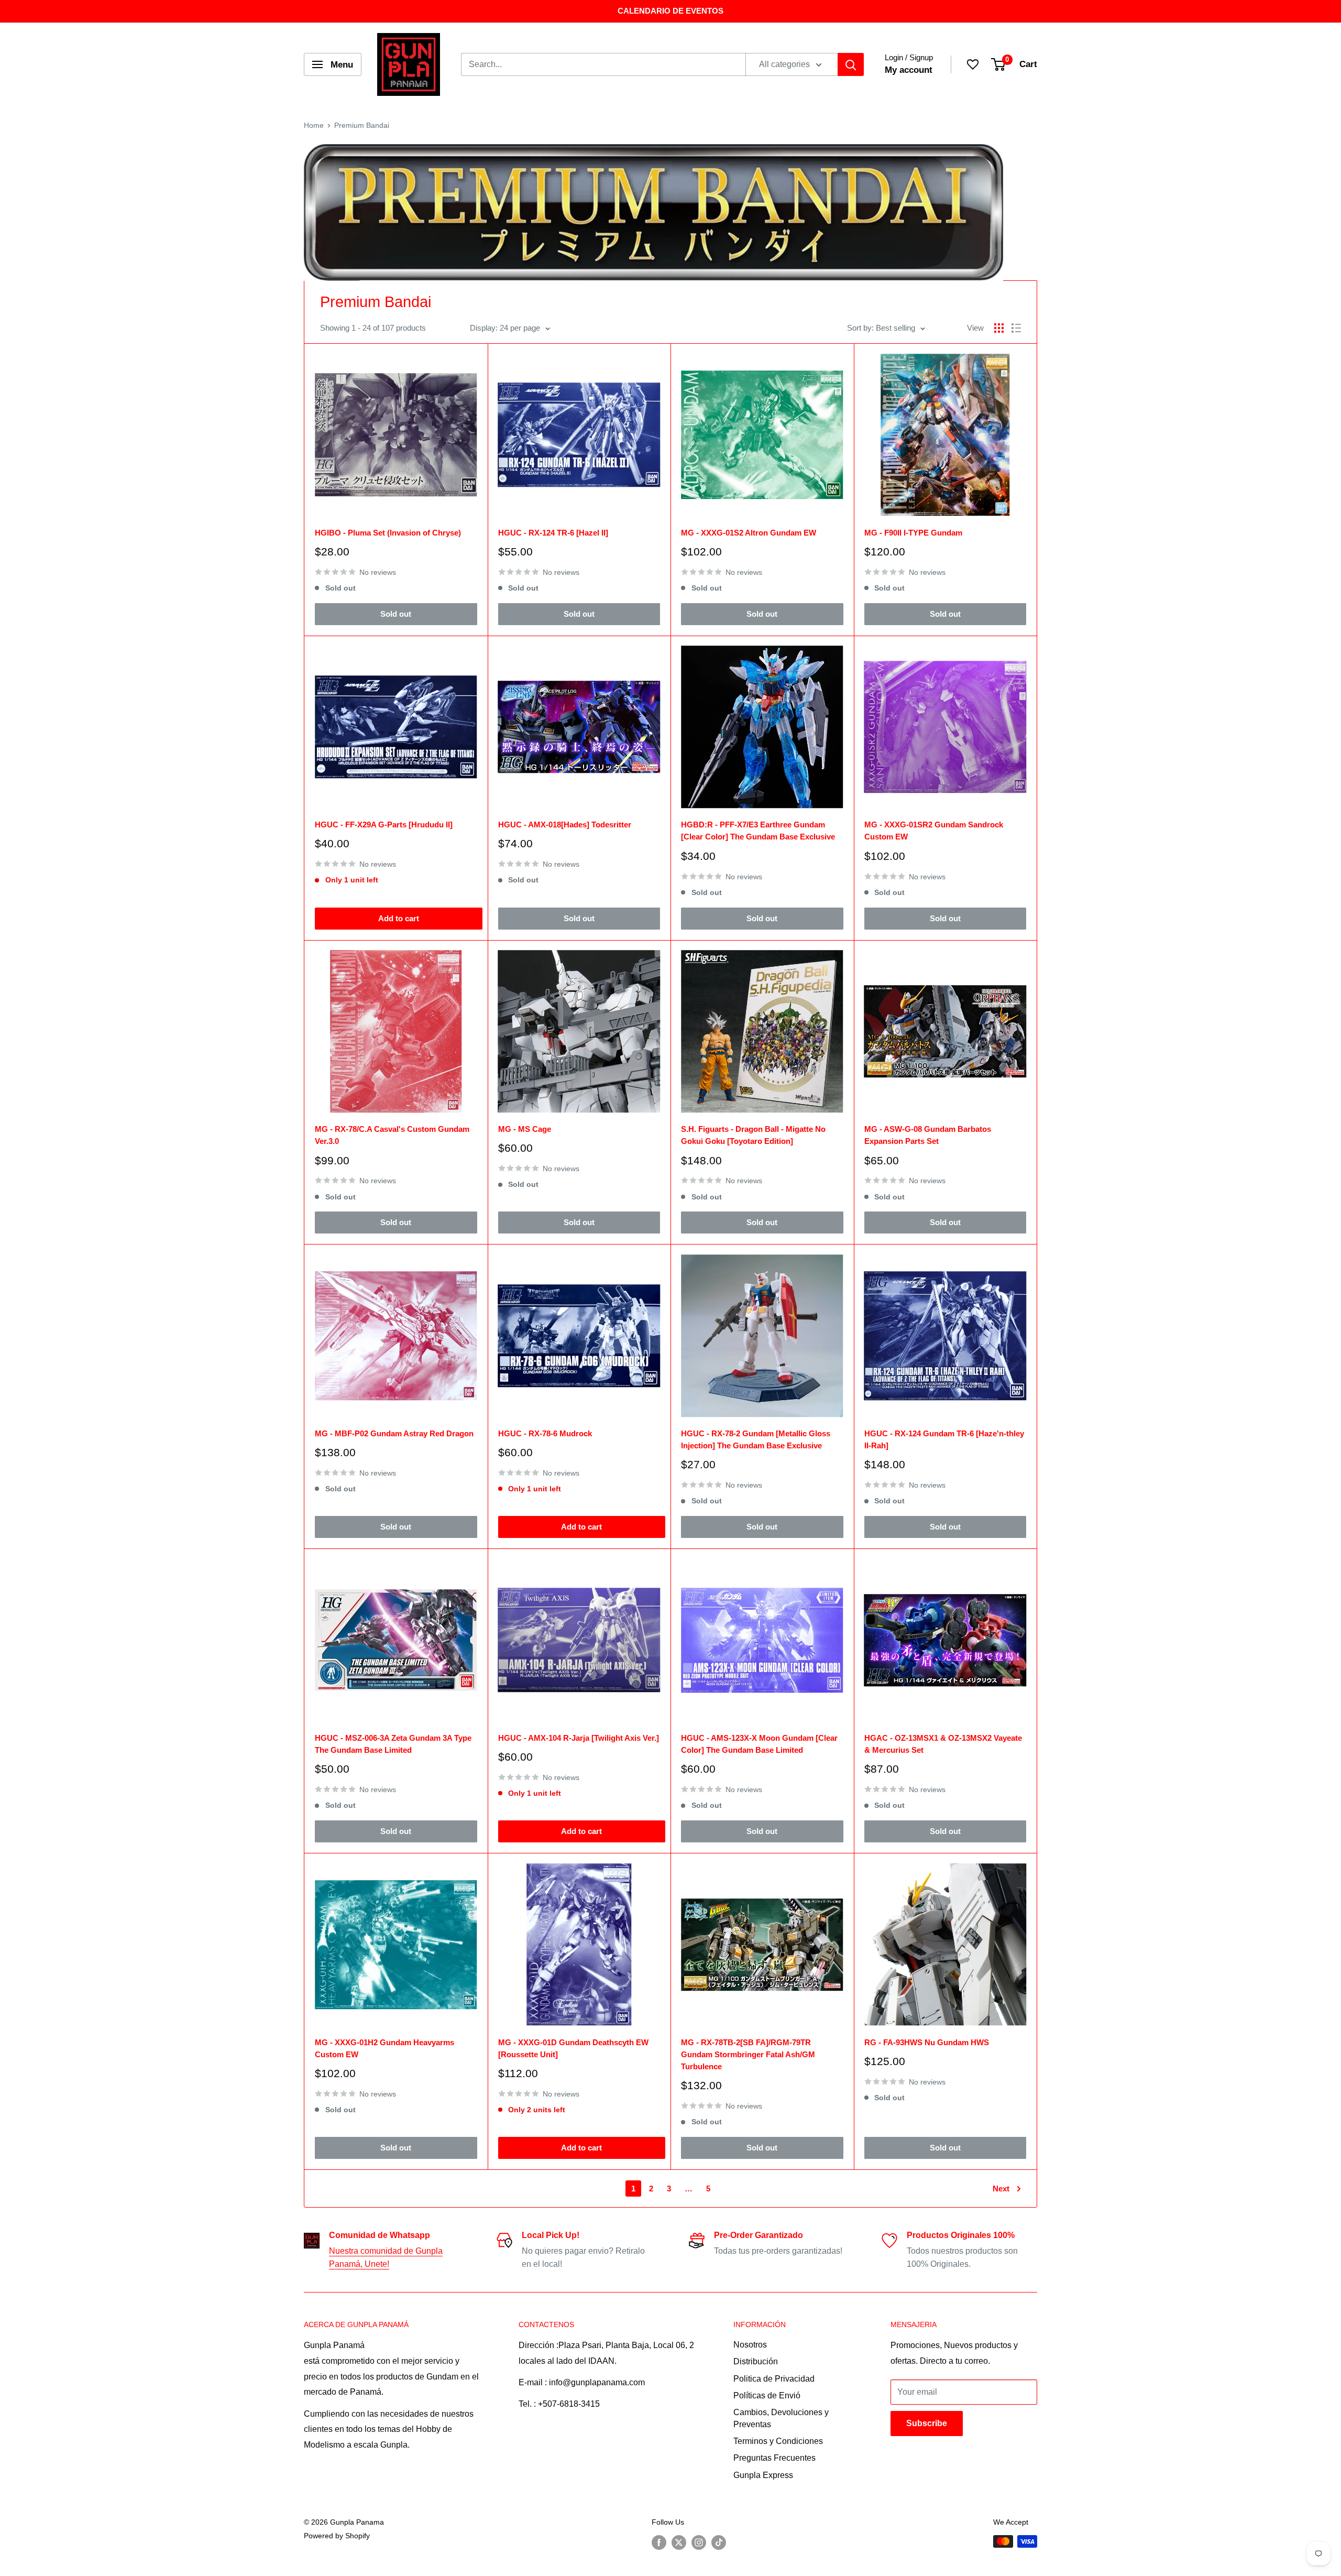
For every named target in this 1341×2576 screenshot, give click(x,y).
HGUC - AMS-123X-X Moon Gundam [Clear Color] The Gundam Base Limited (759, 1744)
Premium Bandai (362, 125)
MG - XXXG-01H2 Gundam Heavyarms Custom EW (384, 2048)
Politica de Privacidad (774, 2379)
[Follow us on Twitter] (679, 2542)
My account (909, 70)
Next (1001, 2188)
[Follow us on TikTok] (719, 2542)
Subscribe (927, 2423)
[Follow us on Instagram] (699, 2542)
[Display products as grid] (999, 328)
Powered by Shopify (337, 2536)
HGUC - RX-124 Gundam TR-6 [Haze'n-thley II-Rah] (944, 1439)
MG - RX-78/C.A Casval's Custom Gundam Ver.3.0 (392, 1135)
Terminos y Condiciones (778, 2441)
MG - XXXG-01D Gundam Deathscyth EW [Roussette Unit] (573, 2048)
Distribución (756, 2361)
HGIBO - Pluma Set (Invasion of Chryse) (388, 533)
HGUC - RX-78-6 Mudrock (545, 1433)
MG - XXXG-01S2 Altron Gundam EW (749, 533)
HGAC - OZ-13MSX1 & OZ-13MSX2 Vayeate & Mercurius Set (943, 1744)
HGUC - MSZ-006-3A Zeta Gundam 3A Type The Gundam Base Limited (393, 1744)
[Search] (851, 64)
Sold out (396, 614)
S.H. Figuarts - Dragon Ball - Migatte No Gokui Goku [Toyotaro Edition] (753, 1135)
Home (314, 125)
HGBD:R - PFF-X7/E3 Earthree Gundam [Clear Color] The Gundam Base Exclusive (758, 831)
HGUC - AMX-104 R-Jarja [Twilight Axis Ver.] (579, 1738)
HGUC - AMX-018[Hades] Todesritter (565, 825)
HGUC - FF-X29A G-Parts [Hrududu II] (384, 825)
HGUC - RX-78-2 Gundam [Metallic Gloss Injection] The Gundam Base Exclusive (756, 1439)
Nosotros (750, 2345)
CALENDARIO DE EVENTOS (670, 11)
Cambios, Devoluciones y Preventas (781, 2418)
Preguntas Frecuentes (774, 2458)
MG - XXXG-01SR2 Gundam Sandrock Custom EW (934, 831)
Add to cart (399, 918)
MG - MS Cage (525, 1129)
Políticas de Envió (767, 2395)
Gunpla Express (763, 2475)
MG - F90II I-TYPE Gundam (913, 533)
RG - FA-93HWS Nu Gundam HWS (927, 2042)
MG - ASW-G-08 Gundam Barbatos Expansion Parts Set (928, 1135)
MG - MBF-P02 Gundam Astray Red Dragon (394, 1433)
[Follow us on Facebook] (659, 2542)
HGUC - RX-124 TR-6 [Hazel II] (553, 533)
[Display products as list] (1016, 328)
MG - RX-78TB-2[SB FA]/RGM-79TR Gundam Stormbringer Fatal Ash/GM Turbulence (748, 2055)
